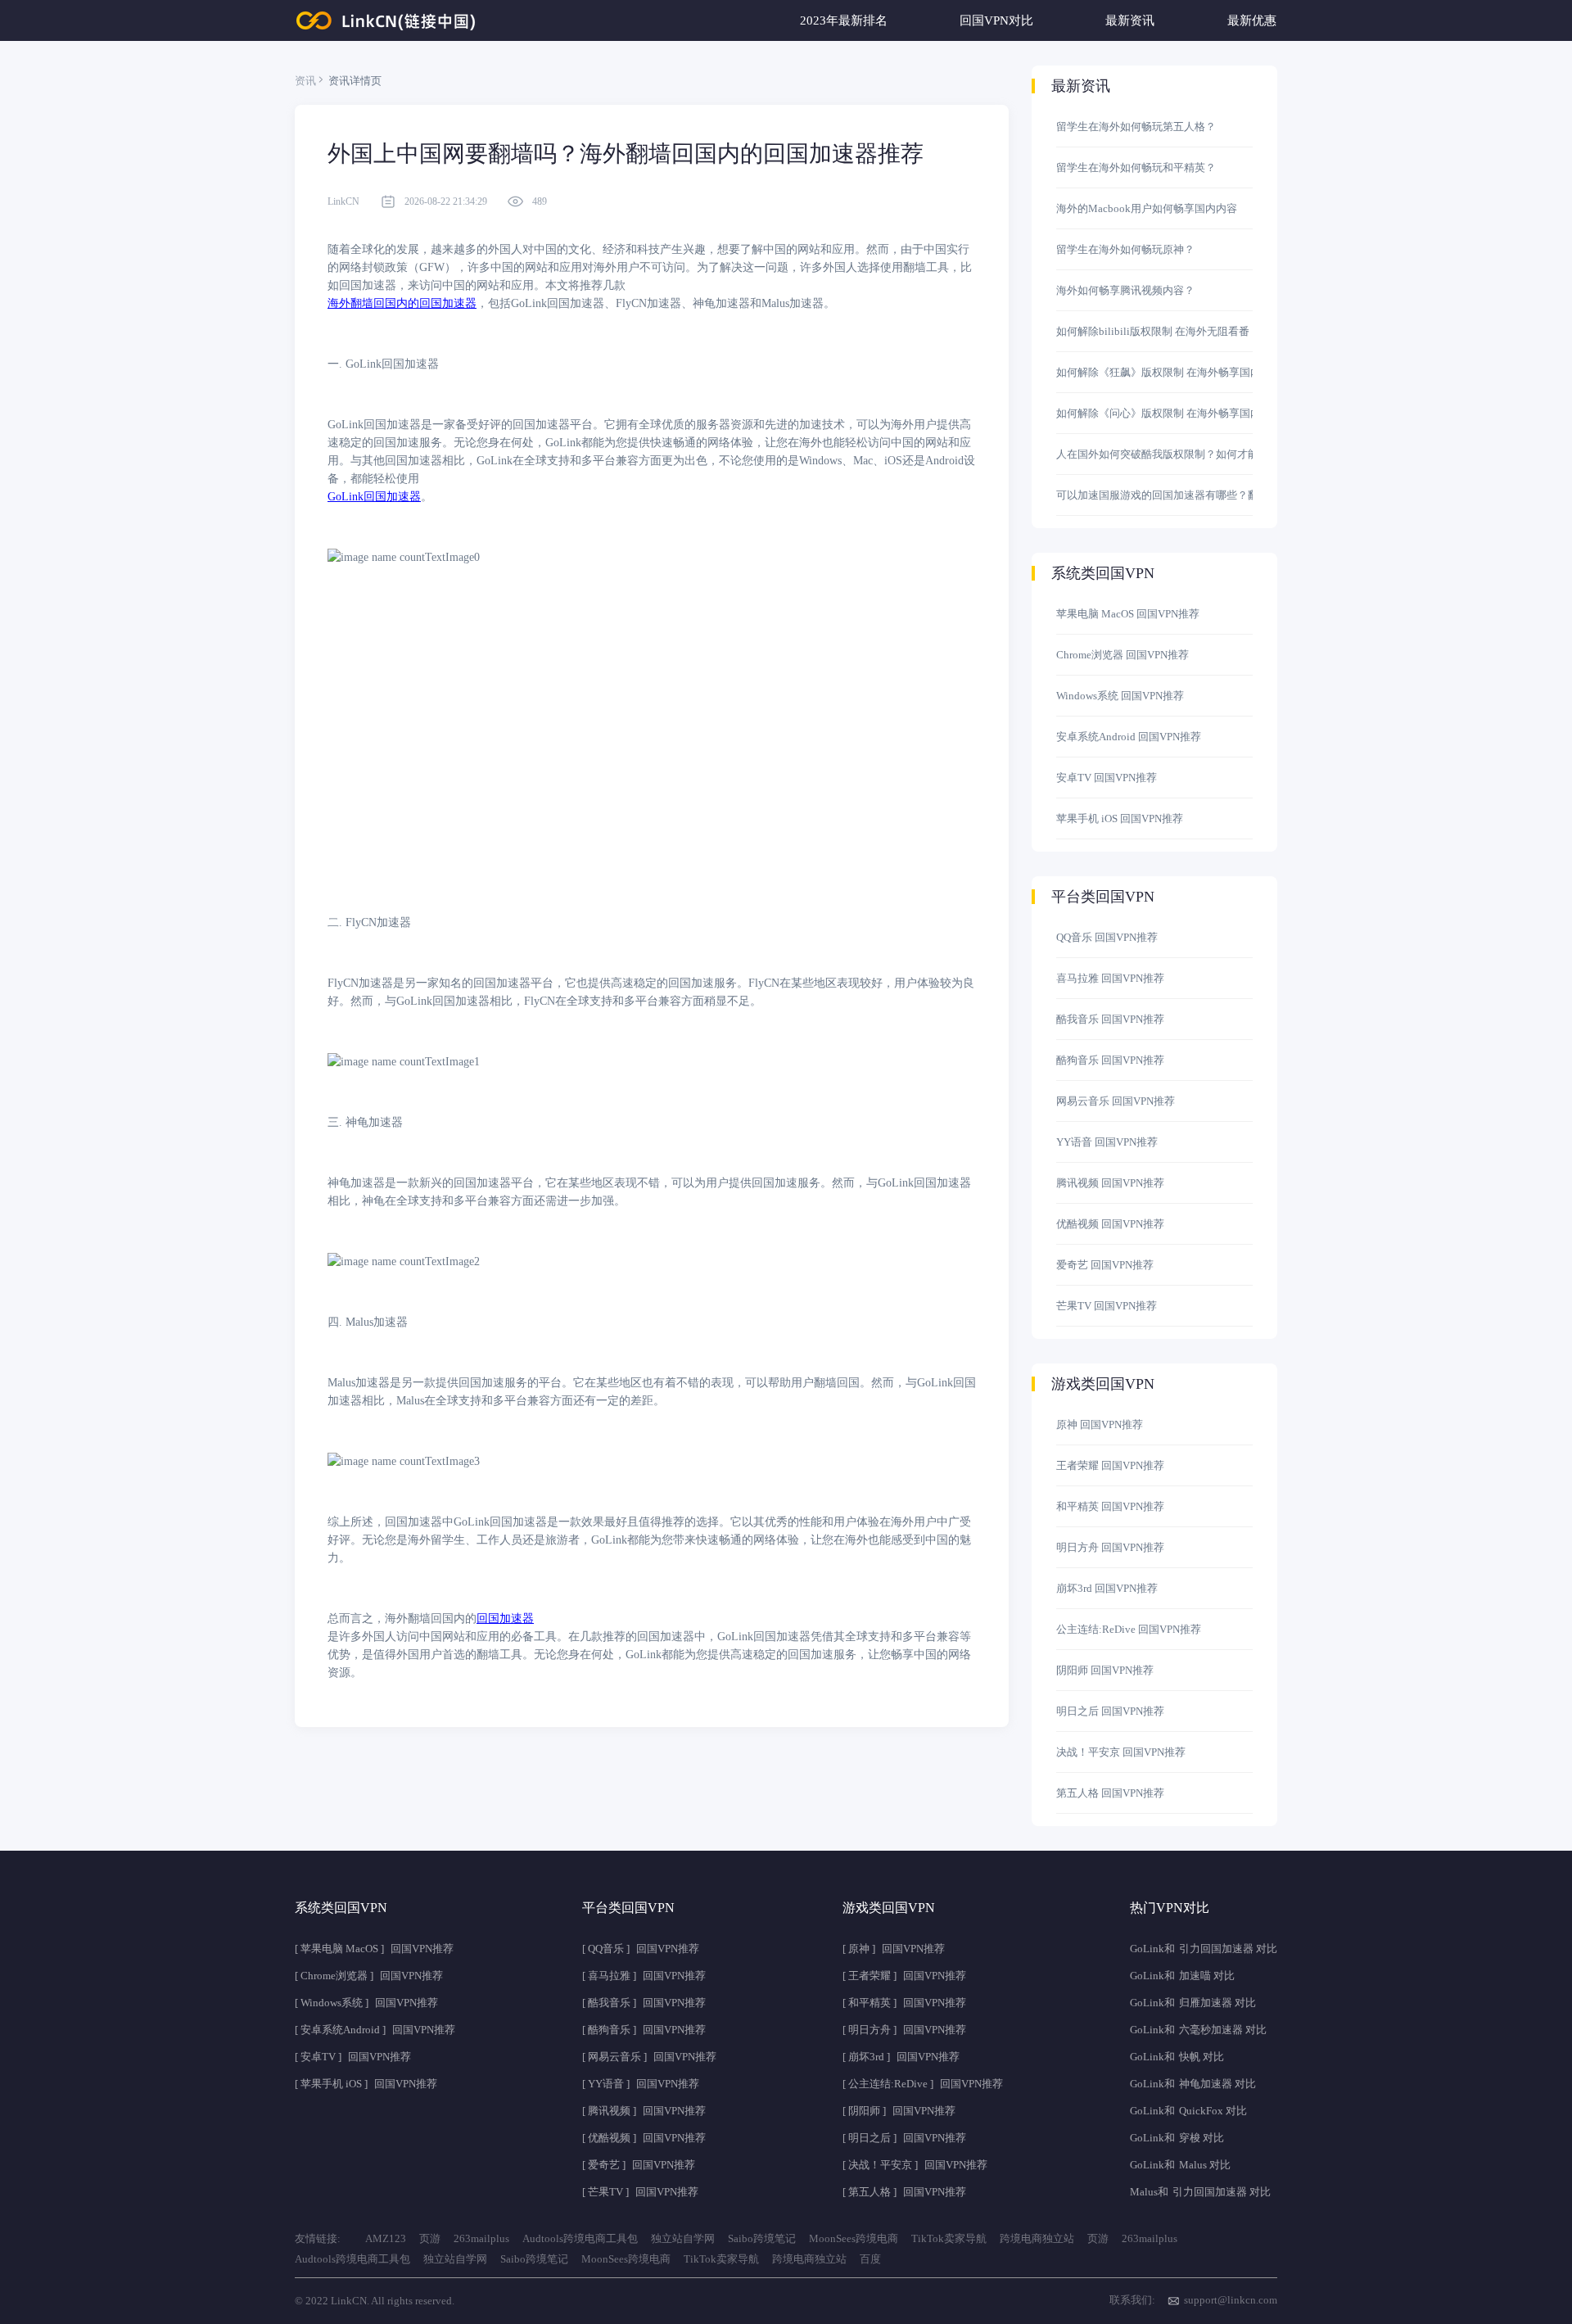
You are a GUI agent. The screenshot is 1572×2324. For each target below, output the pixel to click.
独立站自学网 (683, 2238)
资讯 (305, 81)
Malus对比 (1200, 2192)
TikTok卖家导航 (949, 2238)
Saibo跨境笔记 (762, 2238)
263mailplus (481, 2238)
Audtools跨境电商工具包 (580, 2238)
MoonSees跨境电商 (854, 2238)
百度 (870, 2259)
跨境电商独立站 (1037, 2238)
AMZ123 (386, 2238)
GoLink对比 (1204, 1949)
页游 (430, 2238)
